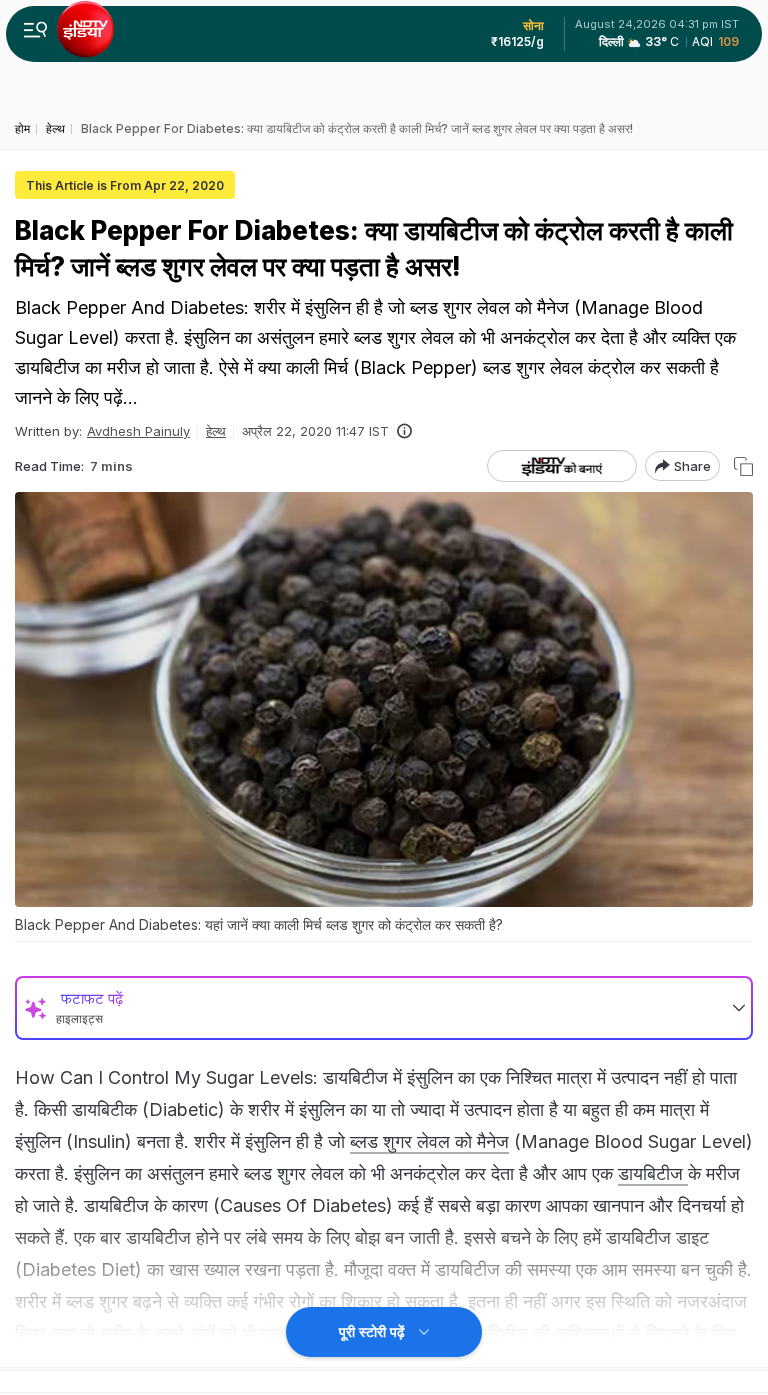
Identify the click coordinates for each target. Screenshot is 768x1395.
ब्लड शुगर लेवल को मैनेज (429, 1141)
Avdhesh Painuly (138, 431)
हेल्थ (216, 431)
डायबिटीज (653, 1173)
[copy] (743, 466)
